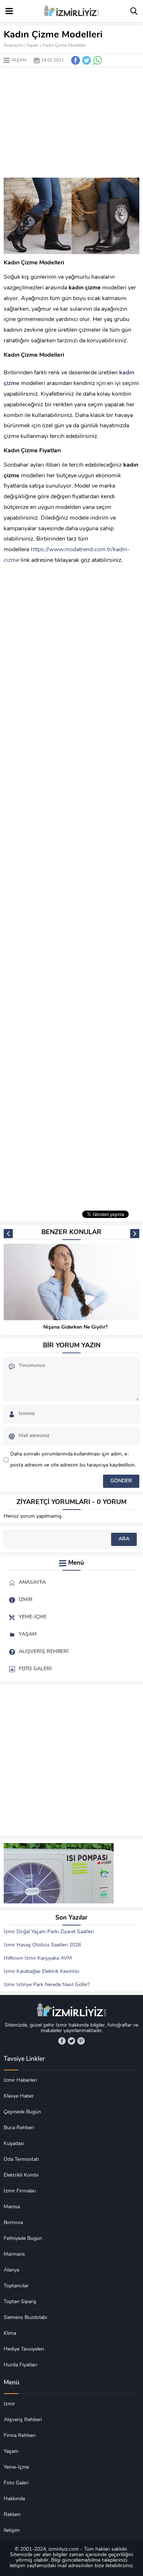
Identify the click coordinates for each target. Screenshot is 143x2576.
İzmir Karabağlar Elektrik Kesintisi (41, 1972)
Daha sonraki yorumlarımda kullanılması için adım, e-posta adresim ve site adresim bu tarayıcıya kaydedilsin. (73, 1460)
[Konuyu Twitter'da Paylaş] (87, 60)
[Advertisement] (71, 122)
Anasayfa (13, 46)
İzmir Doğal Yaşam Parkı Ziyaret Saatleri (49, 1932)
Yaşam (32, 46)
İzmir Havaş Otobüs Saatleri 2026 (42, 1945)
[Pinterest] (81, 2041)
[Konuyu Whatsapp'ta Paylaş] (98, 60)
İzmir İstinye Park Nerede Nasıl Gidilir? (47, 1985)
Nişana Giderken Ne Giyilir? (75, 1327)
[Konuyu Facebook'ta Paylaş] (76, 60)
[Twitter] (71, 2041)
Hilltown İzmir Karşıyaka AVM (38, 1958)
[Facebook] (62, 2041)
